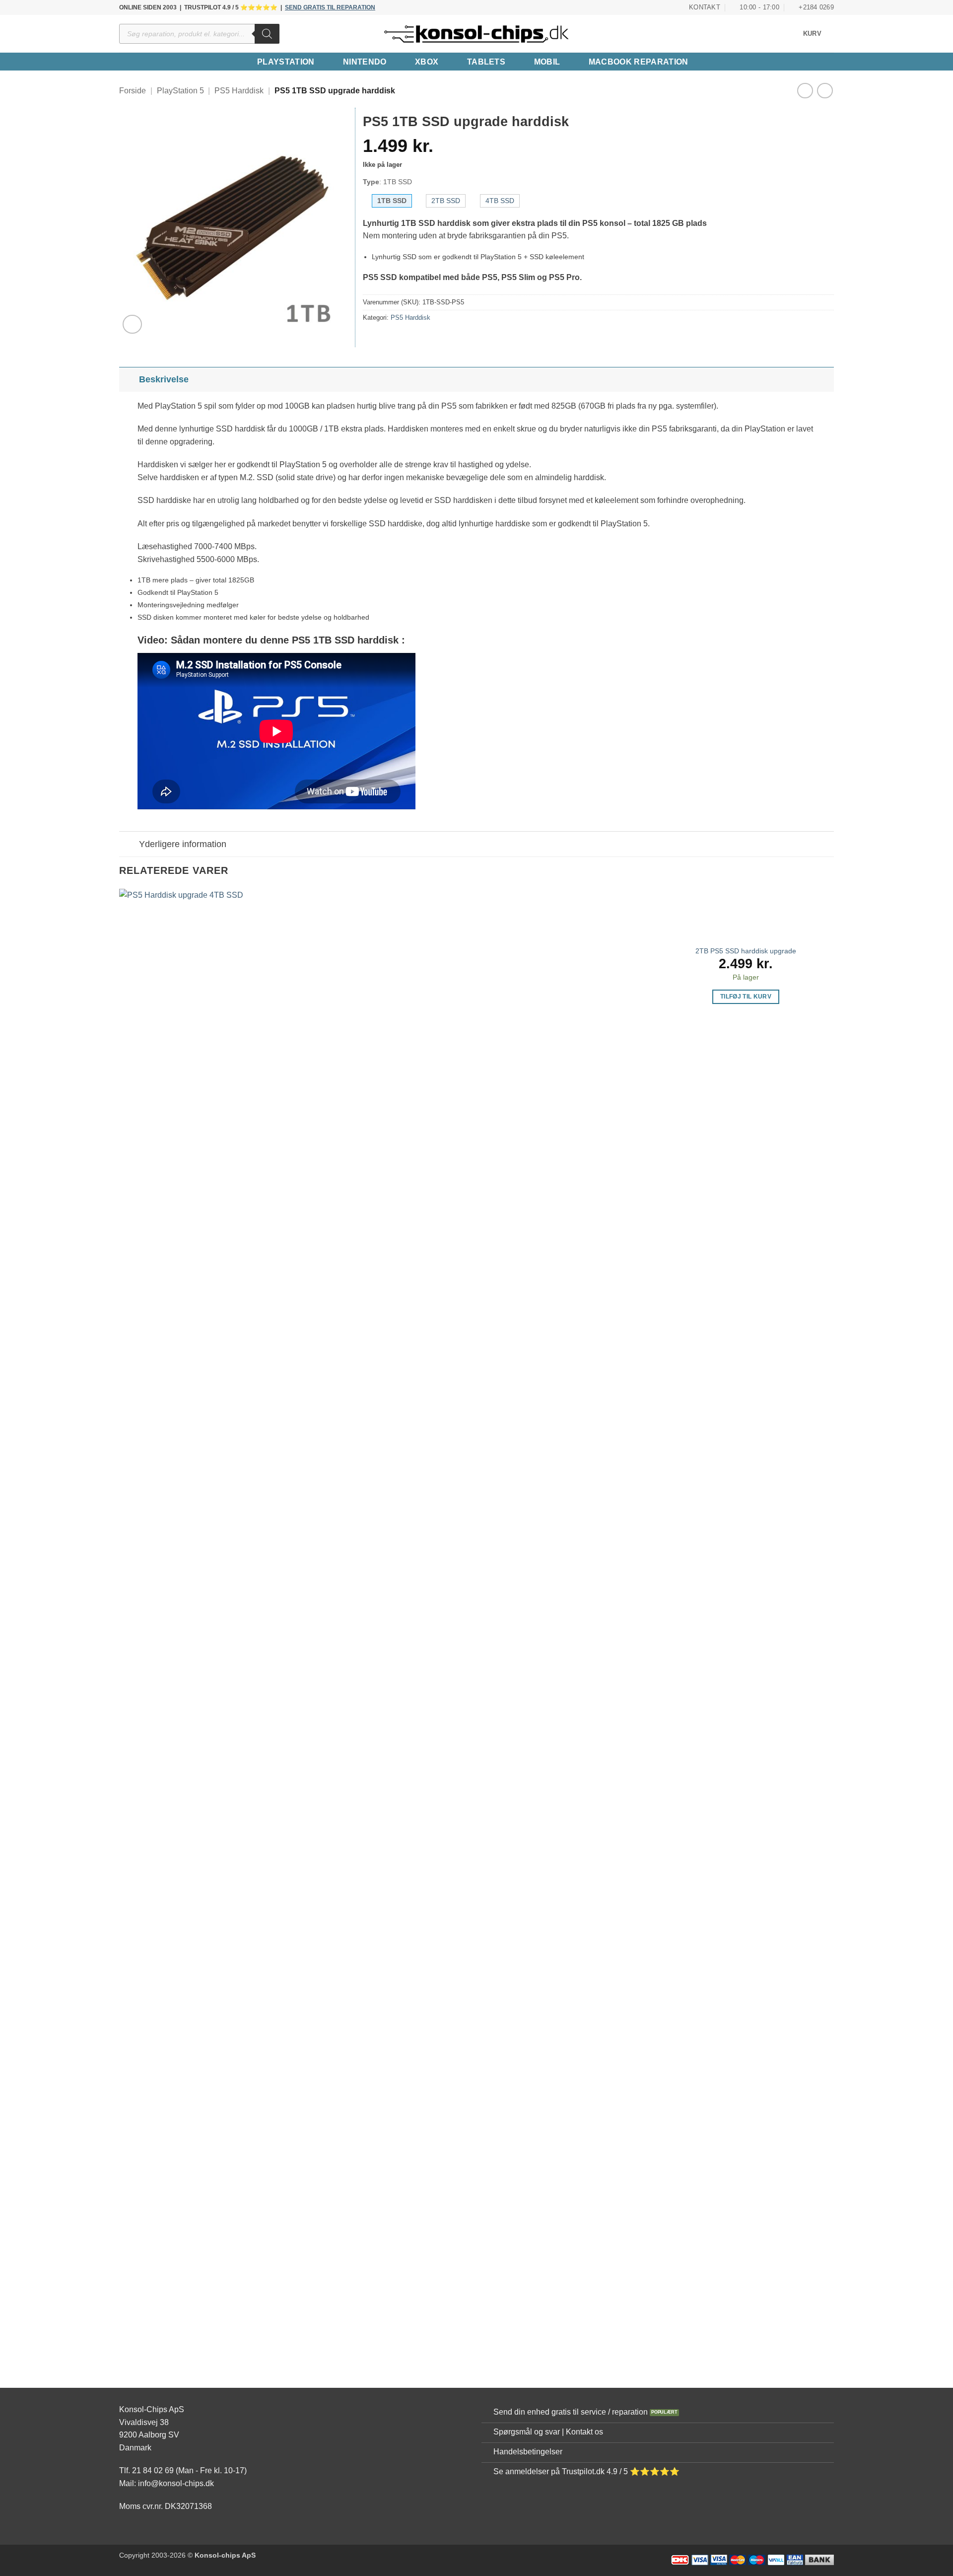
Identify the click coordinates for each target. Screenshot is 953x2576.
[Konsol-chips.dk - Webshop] (476, 34)
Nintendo (365, 62)
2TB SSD (446, 201)
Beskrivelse (164, 379)
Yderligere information (183, 844)
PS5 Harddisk (239, 91)
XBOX (427, 62)
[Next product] (805, 91)
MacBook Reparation (639, 62)
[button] (818, 34)
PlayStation (286, 62)
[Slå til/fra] (129, 379)
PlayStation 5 (180, 91)
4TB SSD (500, 201)
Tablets (486, 62)
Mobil (547, 62)
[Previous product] (825, 91)
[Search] (267, 34)
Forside (133, 91)
